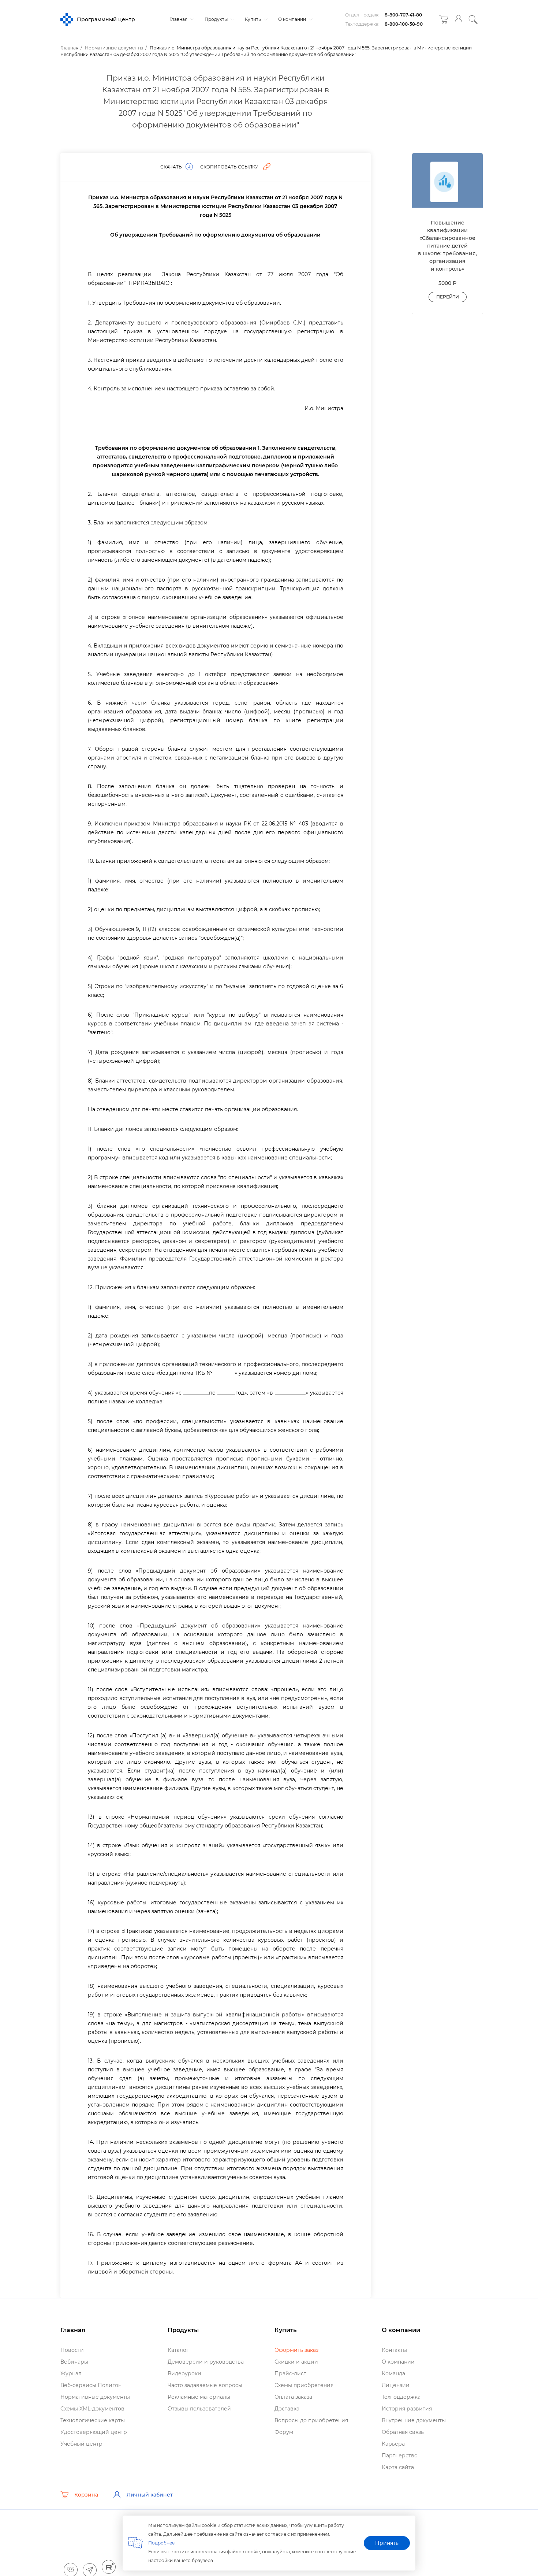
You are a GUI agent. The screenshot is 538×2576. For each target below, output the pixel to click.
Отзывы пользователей (199, 2409)
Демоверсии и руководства (206, 2362)
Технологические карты (93, 2420)
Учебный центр (81, 2444)
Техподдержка (401, 2397)
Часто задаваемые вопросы (205, 2385)
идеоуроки (184, 2373)
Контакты (394, 2350)
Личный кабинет (150, 2495)
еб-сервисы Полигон (91, 2385)
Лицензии (396, 2385)
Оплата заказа (293, 2397)
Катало (178, 2350)
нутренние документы (414, 2420)
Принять (387, 2543)
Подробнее (161, 2543)
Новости (72, 2350)
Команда (393, 2373)
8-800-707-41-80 (403, 15)
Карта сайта (398, 2467)
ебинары (74, 2362)
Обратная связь (403, 2432)
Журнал (71, 2373)
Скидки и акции (296, 2362)
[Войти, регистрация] (458, 20)
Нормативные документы (95, 2397)
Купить (253, 19)
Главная (179, 19)
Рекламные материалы (199, 2397)
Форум (284, 2432)
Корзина (86, 2495)
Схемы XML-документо (92, 2409)
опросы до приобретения (311, 2420)
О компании (293, 19)
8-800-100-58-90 (404, 24)
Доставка (287, 2409)
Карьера (393, 2444)
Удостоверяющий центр (94, 2432)
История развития (407, 2409)
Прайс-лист (290, 2373)
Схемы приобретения (304, 2385)
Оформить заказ (296, 2350)
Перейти (448, 297)
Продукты (217, 19)
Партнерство (400, 2456)
